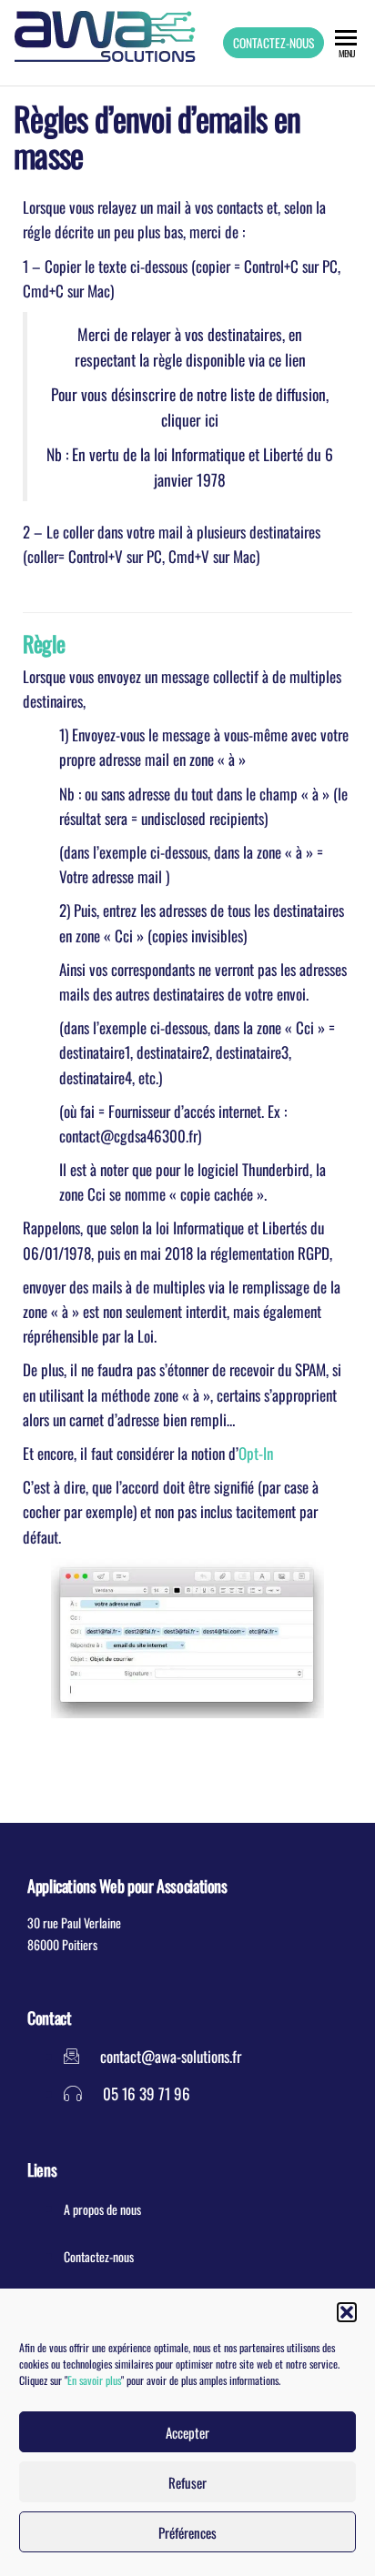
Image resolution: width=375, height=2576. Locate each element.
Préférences (187, 2532)
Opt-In (256, 1453)
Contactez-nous (274, 43)
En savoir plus (94, 2380)
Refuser (187, 2482)
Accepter (187, 2432)
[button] (347, 2312)
